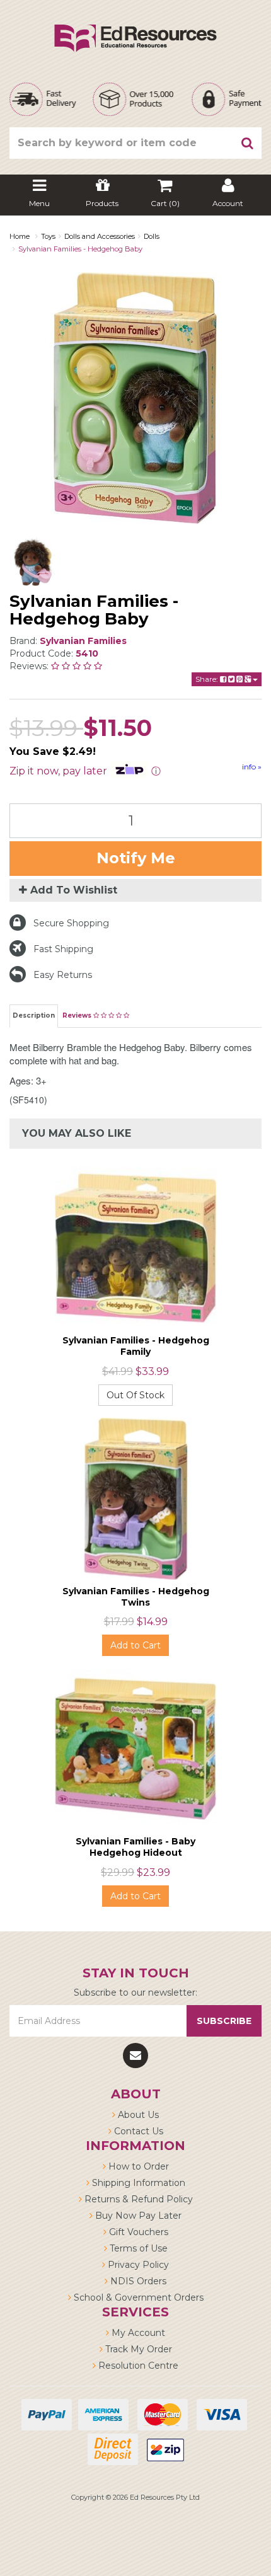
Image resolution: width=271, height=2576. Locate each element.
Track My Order (137, 2349)
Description (34, 1015)
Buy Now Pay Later (137, 2216)
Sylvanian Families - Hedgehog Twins (136, 1597)
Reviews (78, 1015)
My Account (137, 2333)
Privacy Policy (137, 2265)
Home (20, 236)
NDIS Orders (137, 2281)
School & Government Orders (137, 2297)
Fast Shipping (63, 949)
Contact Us (137, 2131)
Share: (208, 679)
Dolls (152, 236)
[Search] (248, 143)
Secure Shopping (71, 923)
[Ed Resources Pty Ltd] (135, 27)
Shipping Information (137, 2183)
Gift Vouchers (137, 2232)
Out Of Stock (135, 1395)
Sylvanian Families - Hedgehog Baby (80, 249)
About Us (137, 2115)
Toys (48, 236)
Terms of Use (137, 2248)
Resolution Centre (137, 2366)
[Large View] (34, 561)
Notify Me (136, 858)
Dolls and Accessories (100, 236)
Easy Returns (63, 975)
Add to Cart (135, 1645)
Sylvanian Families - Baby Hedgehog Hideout (135, 1847)
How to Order (137, 2166)
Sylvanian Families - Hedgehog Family (136, 1346)
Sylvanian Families (83, 641)
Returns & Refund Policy (137, 2199)
